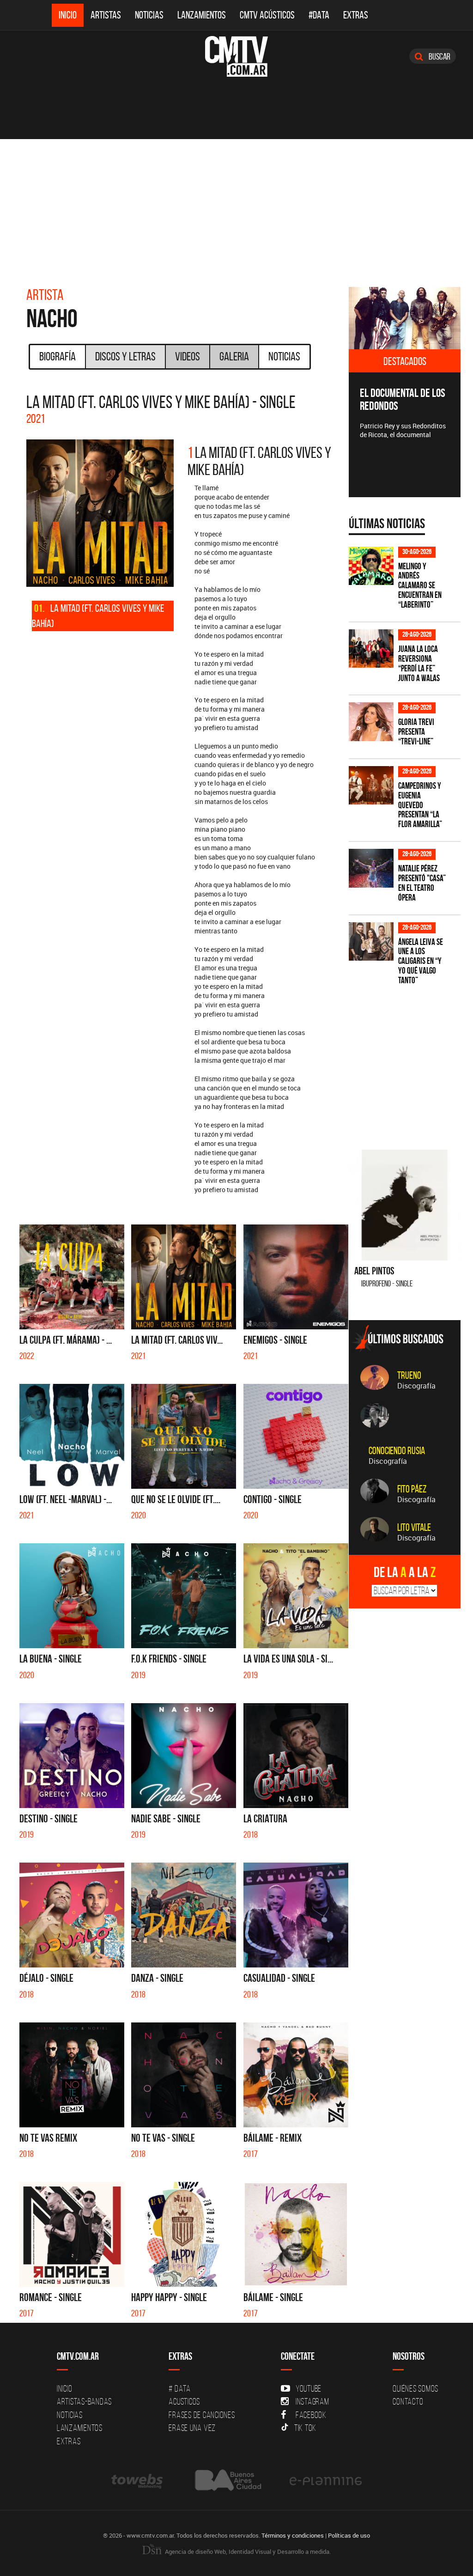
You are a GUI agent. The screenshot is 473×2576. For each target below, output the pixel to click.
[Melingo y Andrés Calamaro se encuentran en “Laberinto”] (371, 566)
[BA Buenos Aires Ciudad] (227, 2481)
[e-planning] (326, 2481)
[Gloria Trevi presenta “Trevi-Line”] (371, 722)
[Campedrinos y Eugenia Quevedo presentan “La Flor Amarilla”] (371, 785)
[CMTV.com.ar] (236, 56)
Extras (356, 15)
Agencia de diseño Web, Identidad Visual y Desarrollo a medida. (247, 2552)
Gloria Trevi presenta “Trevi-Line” (416, 732)
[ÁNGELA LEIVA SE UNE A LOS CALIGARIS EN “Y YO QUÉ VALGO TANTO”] (371, 941)
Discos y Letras (125, 356)
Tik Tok (305, 2428)
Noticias (149, 15)
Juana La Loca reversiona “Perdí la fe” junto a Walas (419, 664)
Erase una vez (192, 2428)
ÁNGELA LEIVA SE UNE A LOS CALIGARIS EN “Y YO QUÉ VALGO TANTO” (421, 961)
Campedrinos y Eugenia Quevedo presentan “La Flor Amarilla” (420, 805)
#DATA (319, 15)
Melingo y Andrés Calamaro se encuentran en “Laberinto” (420, 586)
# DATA (180, 2388)
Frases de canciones (202, 2415)
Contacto (408, 2401)
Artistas (106, 15)
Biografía (58, 356)
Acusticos (184, 2401)
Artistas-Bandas (84, 2401)
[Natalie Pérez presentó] (371, 868)
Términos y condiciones (293, 2535)
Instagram (312, 2401)
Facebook (311, 2415)
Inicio (68, 15)
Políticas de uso (349, 2535)
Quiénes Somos (415, 2388)
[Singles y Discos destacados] (405, 318)
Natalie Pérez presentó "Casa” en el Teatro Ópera (422, 883)
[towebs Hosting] (138, 2481)
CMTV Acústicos (267, 15)
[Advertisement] (236, 208)
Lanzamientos (202, 15)
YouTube (309, 2388)
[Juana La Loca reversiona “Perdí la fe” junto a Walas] (371, 649)
